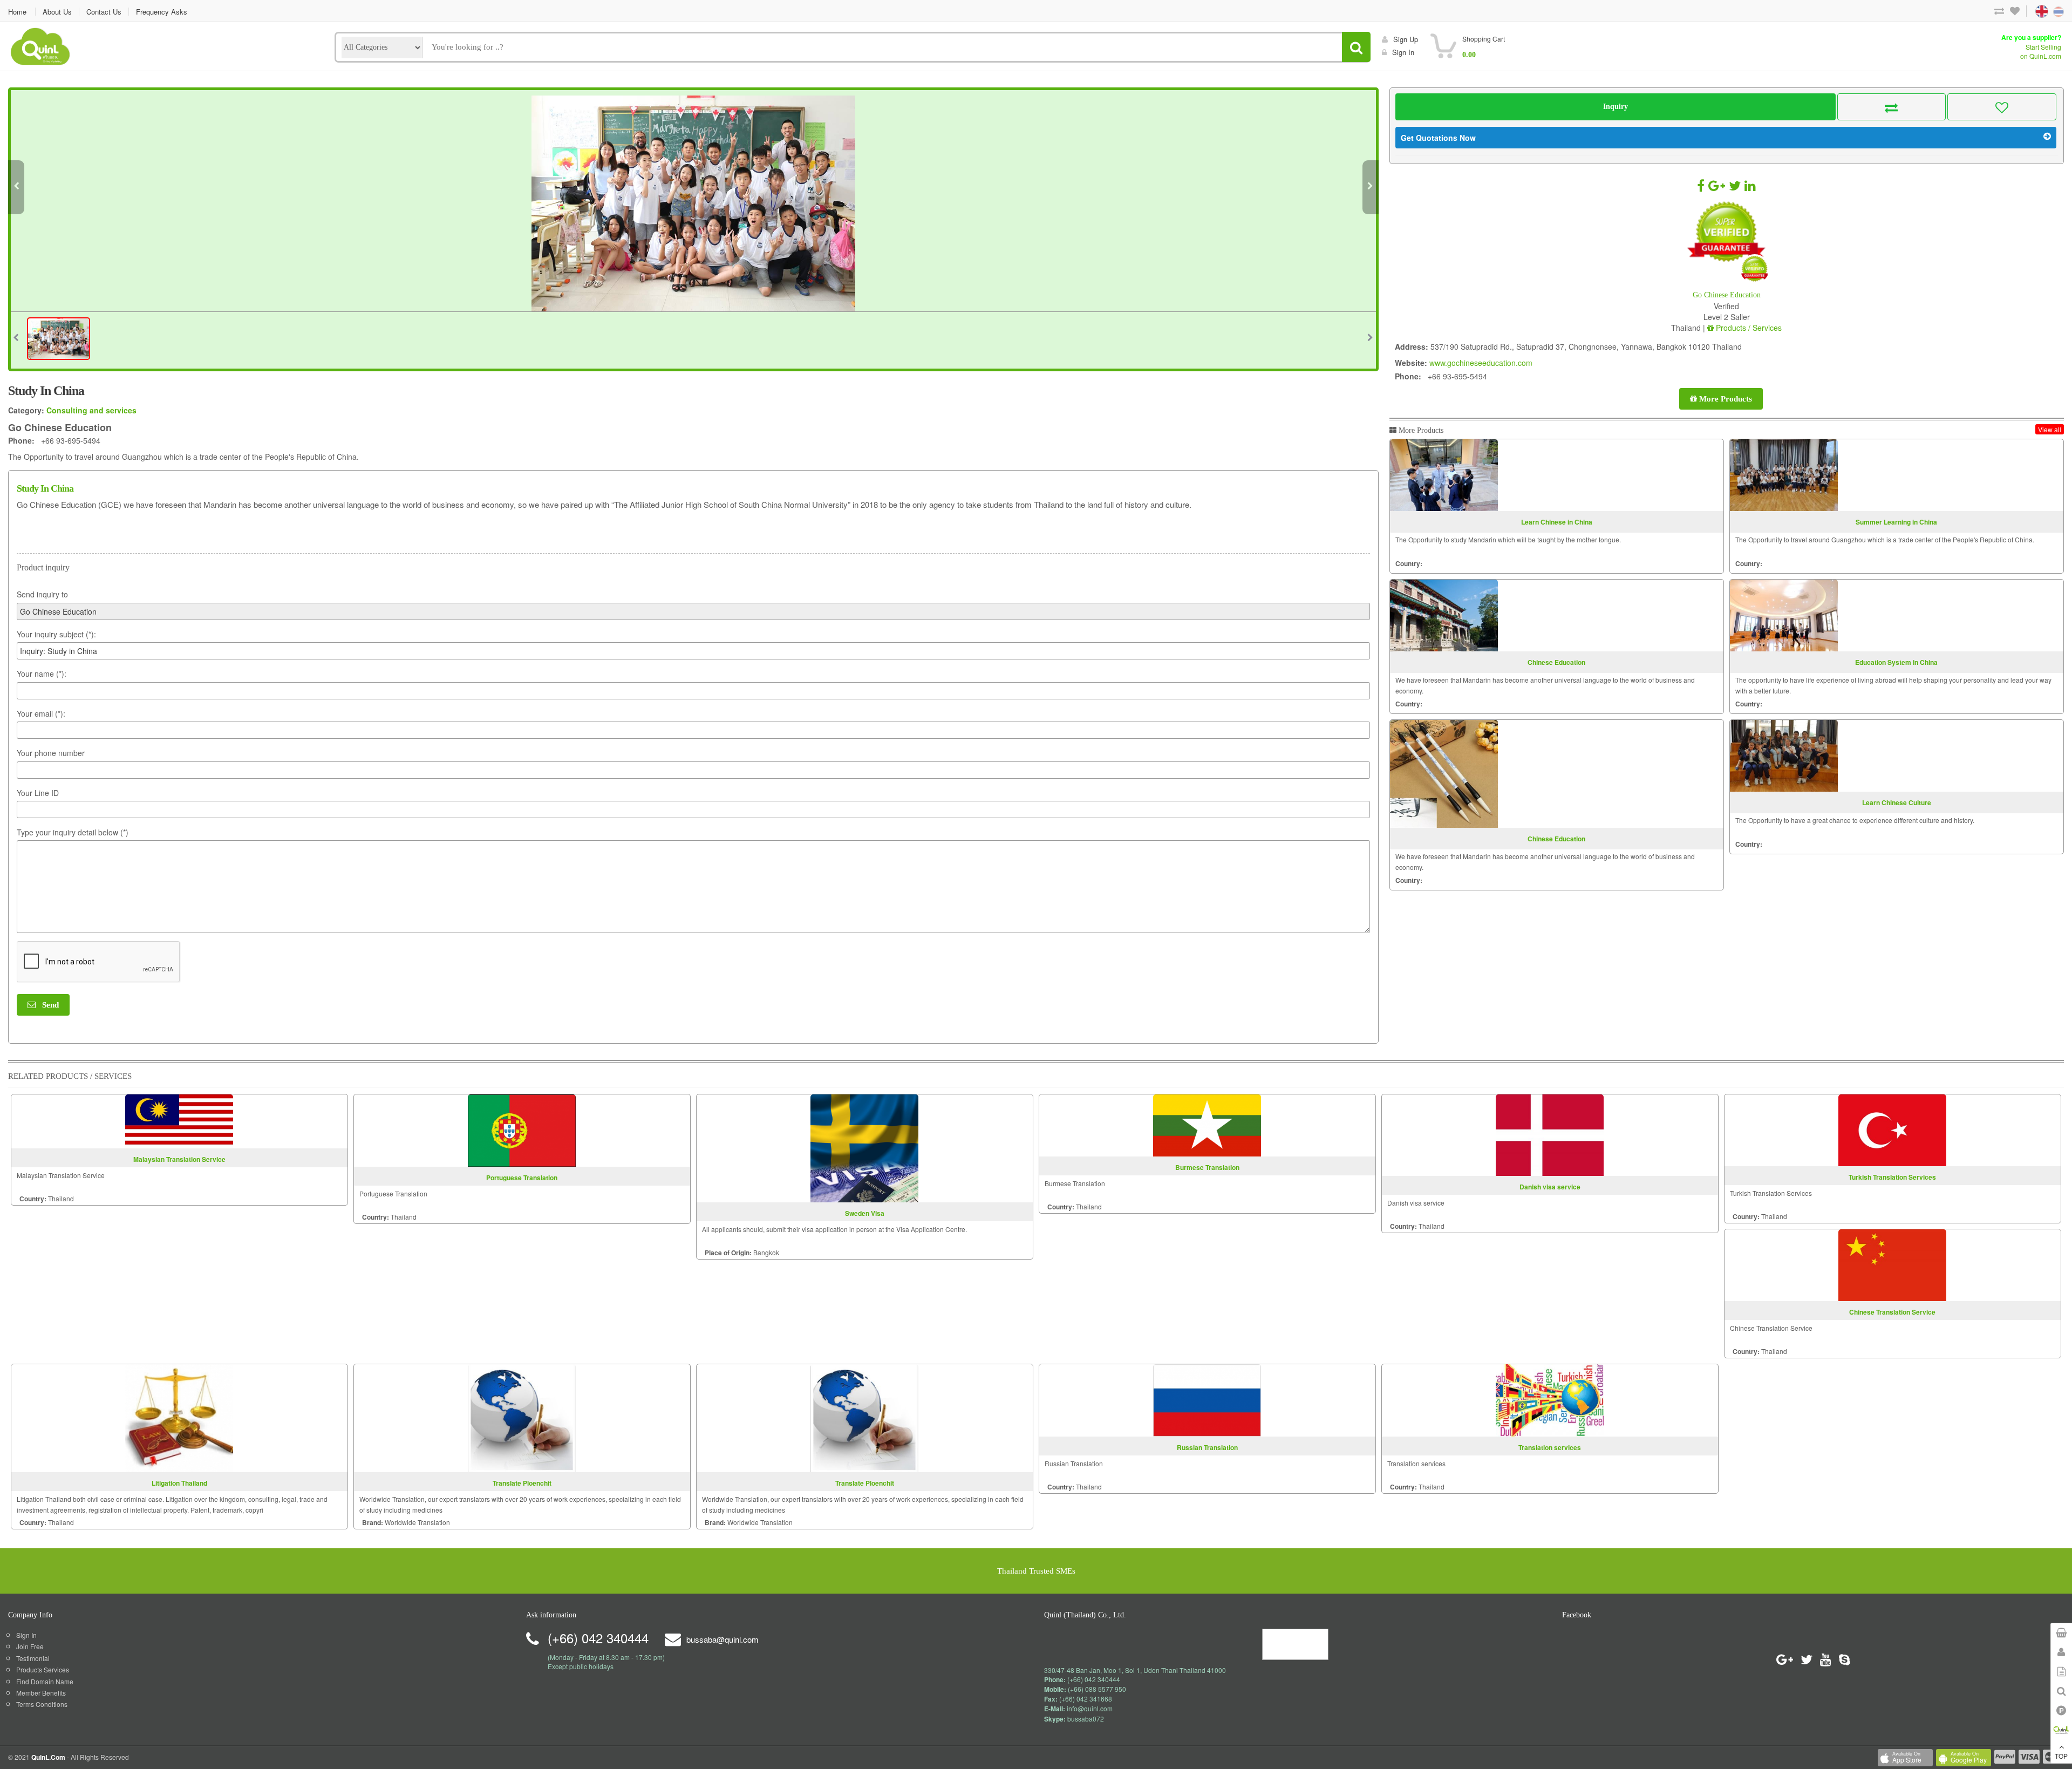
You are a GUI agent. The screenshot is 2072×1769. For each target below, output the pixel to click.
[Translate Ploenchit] (522, 1417)
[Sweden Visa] (864, 1147)
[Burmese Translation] (1207, 1124)
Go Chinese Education (1727, 295)
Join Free (30, 1646)
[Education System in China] (1784, 615)
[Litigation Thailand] (179, 1417)
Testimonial (33, 1658)
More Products (1725, 399)
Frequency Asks (162, 12)
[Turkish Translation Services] (1892, 1129)
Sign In (26, 1635)
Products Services (43, 1669)
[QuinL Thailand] (41, 45)
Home (17, 12)
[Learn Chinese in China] (1444, 475)
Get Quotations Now (1438, 138)
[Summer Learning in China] (1784, 475)
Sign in (1403, 52)
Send (47, 1005)
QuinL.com (48, 1757)
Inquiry (1616, 107)
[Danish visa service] (1550, 1134)
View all (2050, 429)
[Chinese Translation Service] (1892, 1264)
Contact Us (104, 12)
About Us (57, 12)
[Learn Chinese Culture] (1784, 756)
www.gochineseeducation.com (1481, 363)
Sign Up (1406, 39)
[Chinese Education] (1444, 615)
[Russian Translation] (1207, 1399)
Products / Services (1748, 328)
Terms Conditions (42, 1704)
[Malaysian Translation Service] (179, 1120)
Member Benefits (41, 1693)
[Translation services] (1550, 1399)
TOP (2061, 1756)
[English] (2032, 11)
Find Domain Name (45, 1681)
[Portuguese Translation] (522, 1129)
